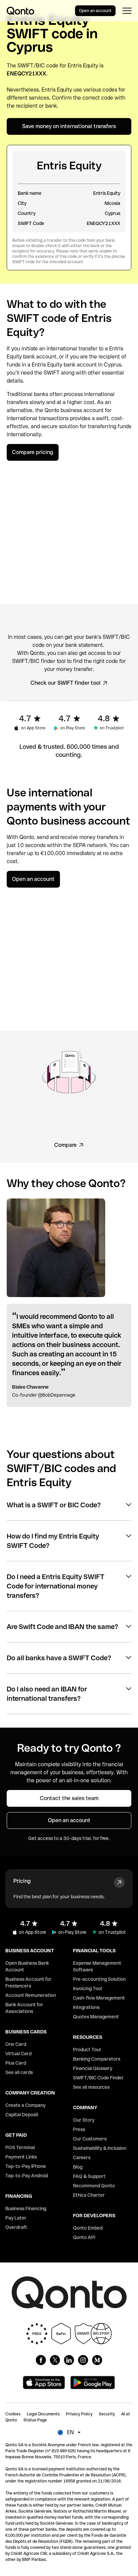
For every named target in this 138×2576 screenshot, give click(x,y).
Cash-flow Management (99, 1998)
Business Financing (26, 2208)
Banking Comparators (97, 2059)
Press (79, 2129)
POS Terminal (20, 2147)
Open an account (95, 11)
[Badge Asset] (41, 2360)
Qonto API (84, 2237)
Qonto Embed (88, 2228)
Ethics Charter (89, 2195)
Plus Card (16, 2063)
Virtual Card (18, 2054)
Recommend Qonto (94, 2186)
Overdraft (16, 2227)
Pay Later (16, 2218)
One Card (16, 2044)
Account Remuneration (31, 1995)
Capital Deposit (22, 2115)
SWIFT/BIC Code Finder (98, 2078)
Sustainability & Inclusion (100, 2148)
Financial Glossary (93, 2068)
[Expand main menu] (127, 11)
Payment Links (21, 2157)
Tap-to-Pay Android (27, 2176)
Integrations (86, 2007)
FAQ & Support (89, 2176)
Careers (82, 2158)
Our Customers (90, 2139)
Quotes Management (96, 2017)
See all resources (91, 2087)
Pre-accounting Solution (99, 1979)
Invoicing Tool (87, 1989)
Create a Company (25, 2105)
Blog (78, 2167)
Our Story (84, 2120)
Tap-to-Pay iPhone (26, 2166)
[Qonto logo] (20, 11)
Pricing (22, 1881)
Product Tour (87, 2050)
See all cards (19, 2072)
